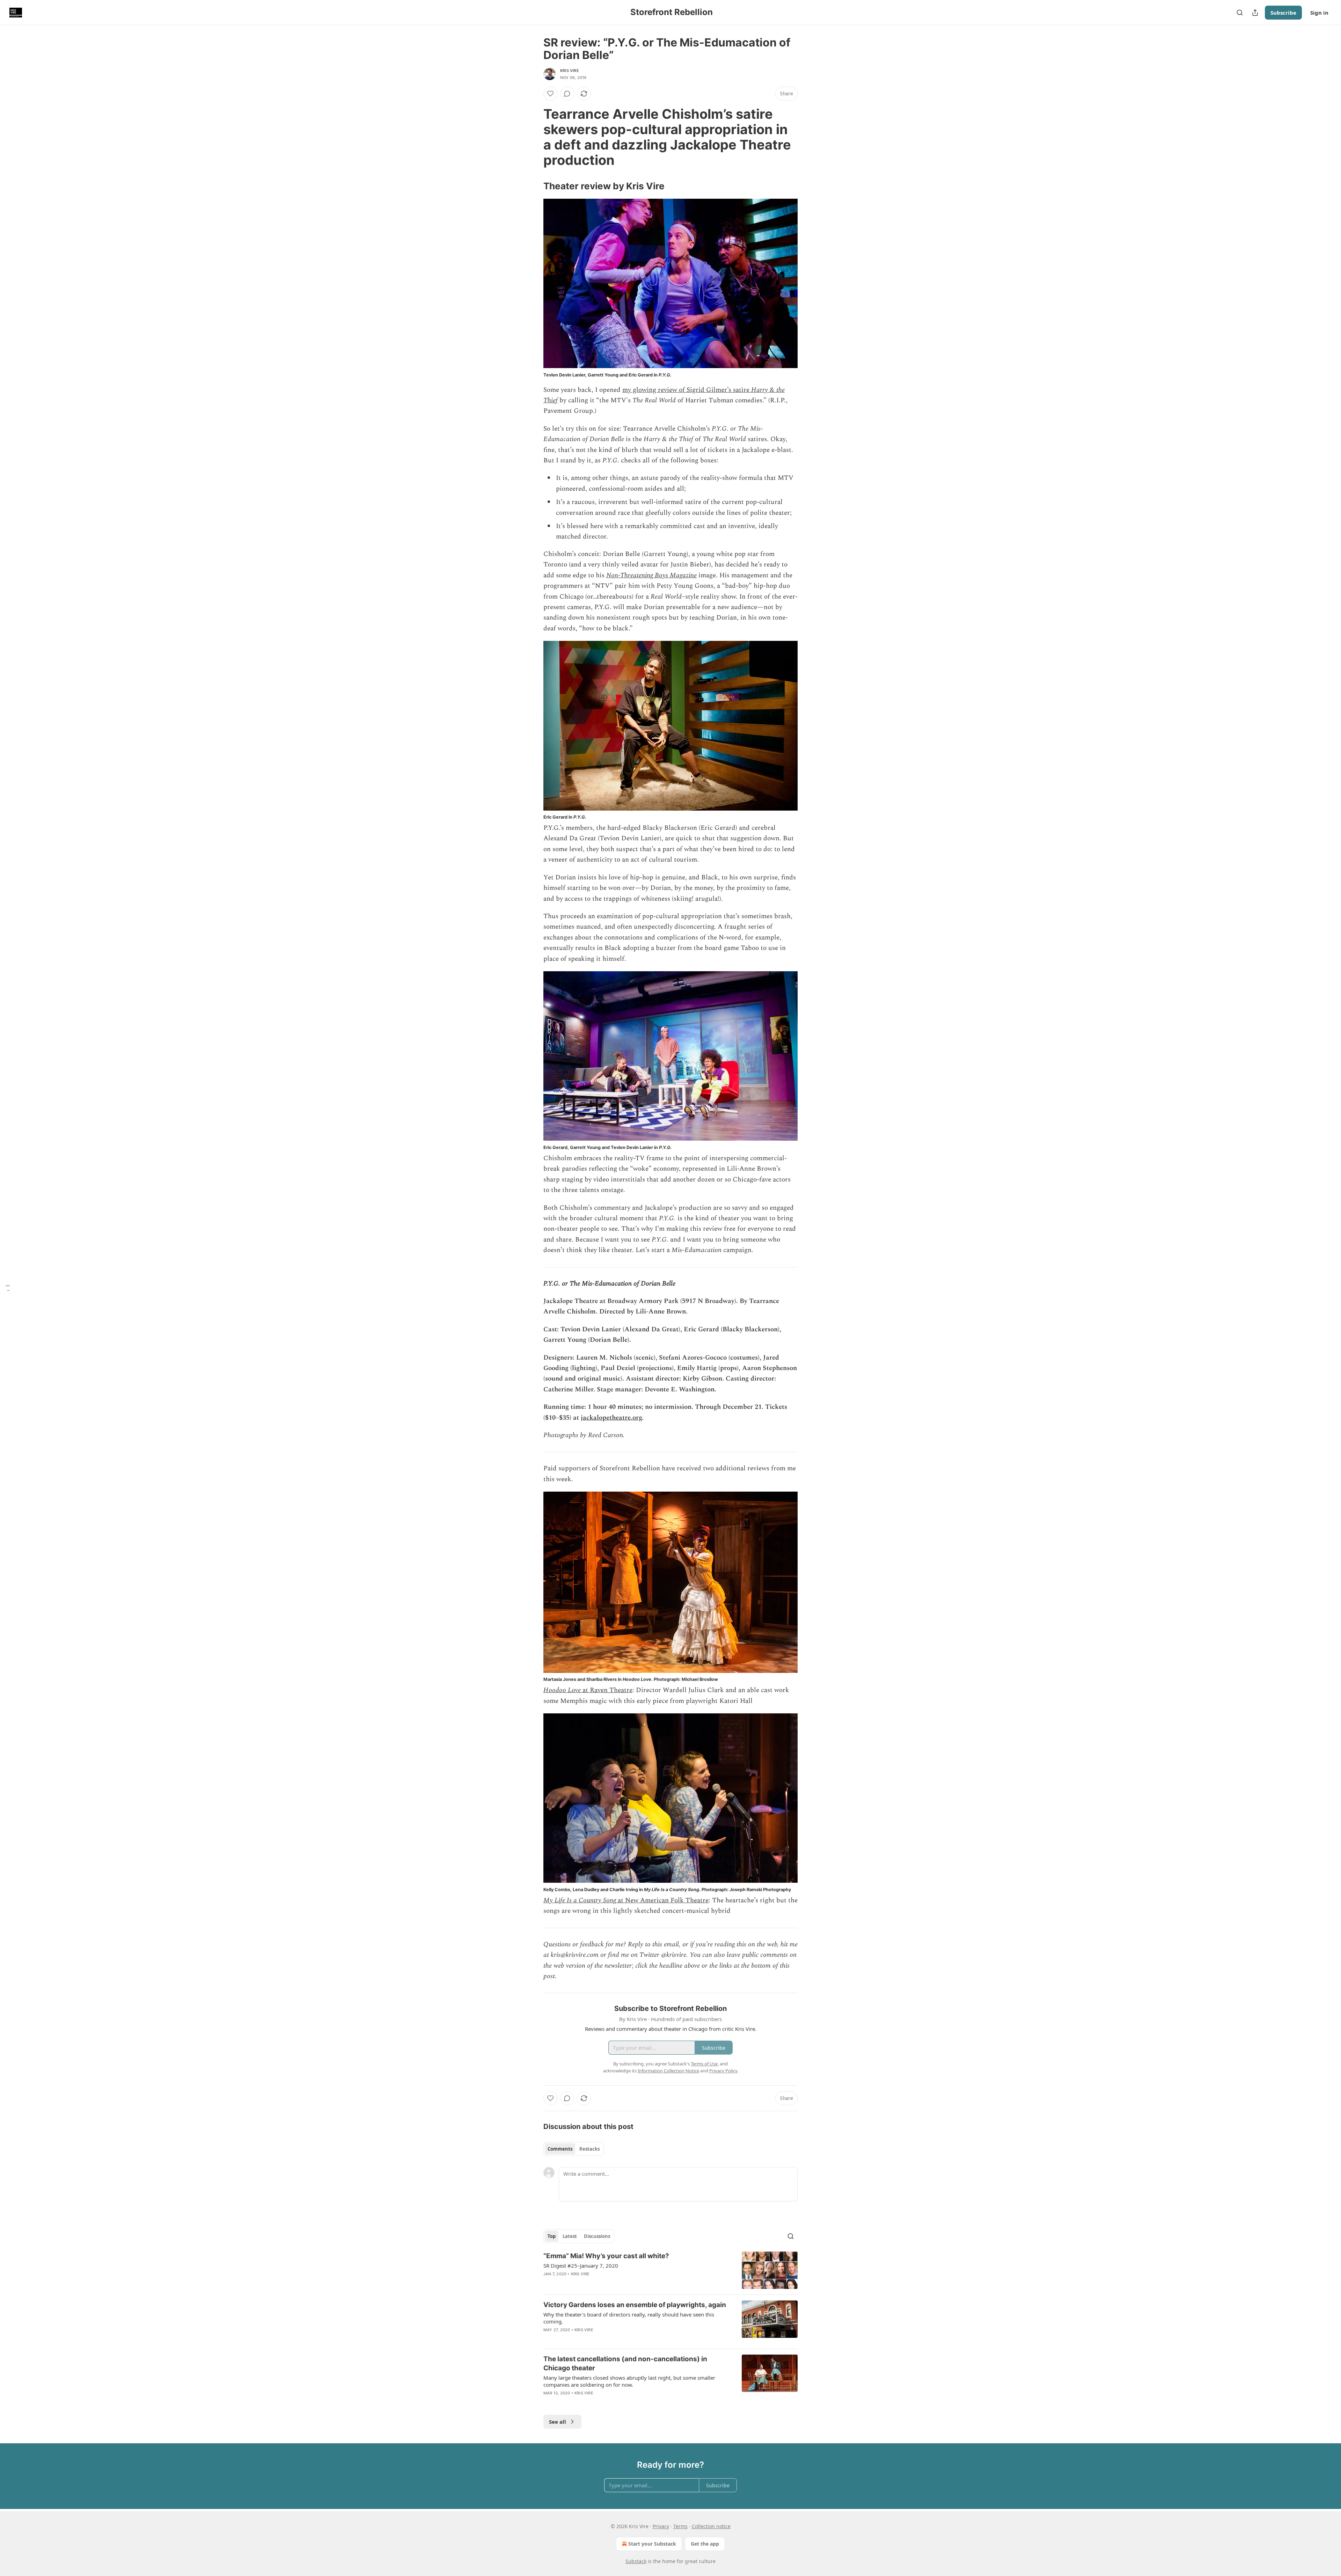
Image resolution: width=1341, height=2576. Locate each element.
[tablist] (574, 2149)
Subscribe (1283, 13)
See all (558, 2422)
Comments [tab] (560, 2149)
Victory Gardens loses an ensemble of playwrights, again (635, 2305)
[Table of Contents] (8, 1288)
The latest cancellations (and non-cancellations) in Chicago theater (625, 2363)
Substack (636, 2561)
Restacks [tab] (589, 2149)
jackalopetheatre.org (611, 1418)
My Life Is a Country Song (580, 1900)
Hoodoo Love (562, 1690)
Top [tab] (552, 2236)
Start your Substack (652, 2544)
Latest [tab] (570, 2236)
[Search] (1240, 13)
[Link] (534, 137)
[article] (670, 2270)
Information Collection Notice (668, 2071)
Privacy (661, 2526)
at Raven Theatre (607, 1690)
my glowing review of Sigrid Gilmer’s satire (687, 390)
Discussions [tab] (597, 2236)
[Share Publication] (1255, 13)
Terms (680, 2526)
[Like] (550, 94)
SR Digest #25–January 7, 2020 (581, 2266)
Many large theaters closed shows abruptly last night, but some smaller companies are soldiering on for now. (629, 2381)
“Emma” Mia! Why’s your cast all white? (606, 2256)
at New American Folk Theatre (662, 1900)
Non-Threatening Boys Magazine (651, 575)
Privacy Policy (723, 2071)
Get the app (705, 2544)
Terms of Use (704, 2064)
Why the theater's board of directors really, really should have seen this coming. (629, 2318)
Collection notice (711, 2526)
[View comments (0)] (567, 94)
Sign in (1319, 13)
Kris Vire (570, 71)
